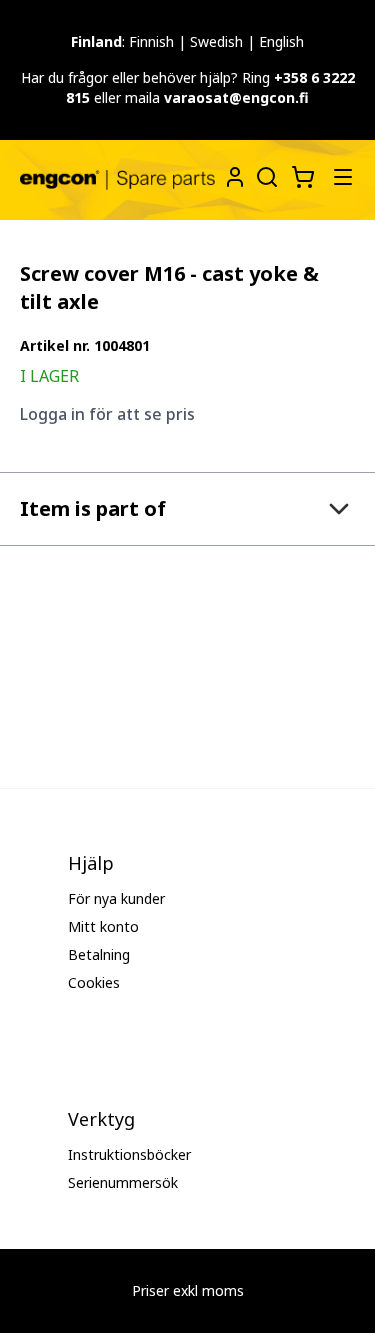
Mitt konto (103, 926)
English (281, 41)
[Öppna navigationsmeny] (343, 177)
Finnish (151, 41)
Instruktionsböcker (129, 1154)
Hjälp (91, 863)
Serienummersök (123, 1182)
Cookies (94, 982)
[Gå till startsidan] (117, 180)
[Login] (235, 177)
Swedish (216, 41)
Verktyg (101, 1119)
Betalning (99, 954)
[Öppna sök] (265, 175)
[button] (187, 508)
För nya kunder (116, 898)
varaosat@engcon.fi (236, 97)
